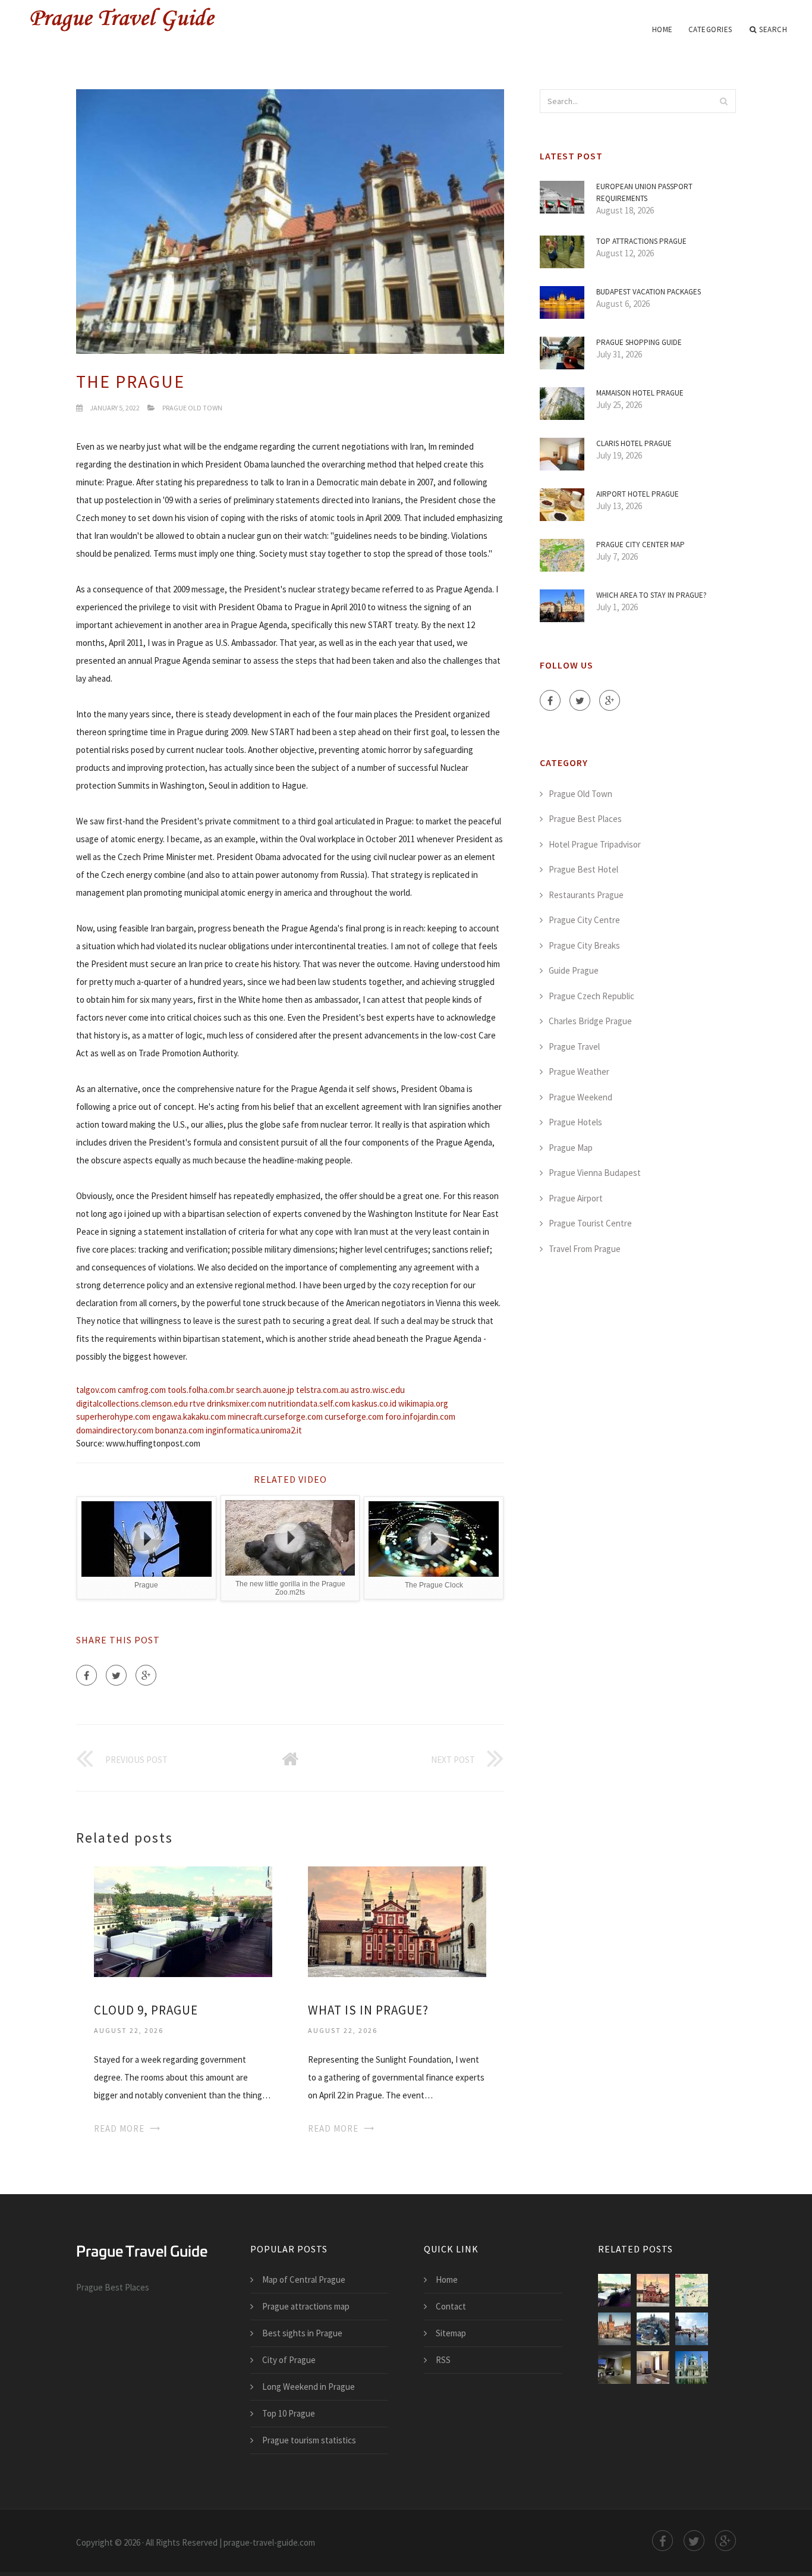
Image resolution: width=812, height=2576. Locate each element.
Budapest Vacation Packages (649, 292)
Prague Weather (579, 1071)
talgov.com (96, 1390)
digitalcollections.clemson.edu (132, 1403)
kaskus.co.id (374, 1403)
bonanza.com (180, 1430)
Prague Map (571, 1148)
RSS (443, 2360)
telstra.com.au (322, 1390)
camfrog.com (142, 1390)
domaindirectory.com (115, 1430)
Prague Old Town (192, 408)
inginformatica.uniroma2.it (254, 1430)
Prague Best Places (585, 819)
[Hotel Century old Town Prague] (692, 2290)
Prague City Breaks (584, 945)
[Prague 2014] (653, 2329)
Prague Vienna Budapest (595, 1173)
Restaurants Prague (586, 895)
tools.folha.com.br (201, 1390)
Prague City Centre (584, 920)
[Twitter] (116, 1675)
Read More (119, 2128)
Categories (710, 29)
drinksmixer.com (237, 1403)
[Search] (723, 101)
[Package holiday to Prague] (692, 2329)
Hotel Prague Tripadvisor (595, 844)
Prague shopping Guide (639, 342)
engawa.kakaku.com (189, 1416)
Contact (451, 2306)
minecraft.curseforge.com (275, 1416)
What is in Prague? (368, 2010)
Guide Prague (574, 970)
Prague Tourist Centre (590, 1223)
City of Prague (289, 2360)
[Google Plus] (146, 1675)
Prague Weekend (580, 1097)
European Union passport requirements (644, 192)
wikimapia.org (423, 1403)
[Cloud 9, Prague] (183, 1920)
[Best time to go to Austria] (692, 2368)
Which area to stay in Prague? (652, 595)
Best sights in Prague (302, 2333)
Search (773, 29)
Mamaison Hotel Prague (640, 393)
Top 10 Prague (289, 2413)
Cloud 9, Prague (146, 2010)
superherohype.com (113, 1416)
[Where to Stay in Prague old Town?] (653, 2368)
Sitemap (451, 2333)
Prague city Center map (641, 545)
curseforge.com (354, 1416)
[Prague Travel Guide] (166, 19)
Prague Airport (576, 1198)
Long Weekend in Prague (309, 2387)
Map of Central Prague (304, 2280)
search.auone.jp (265, 1390)
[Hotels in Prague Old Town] (614, 2368)
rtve (197, 1403)
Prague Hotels (575, 1122)
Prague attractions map (306, 2306)
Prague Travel (574, 1047)
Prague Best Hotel (583, 869)
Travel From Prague (585, 1249)
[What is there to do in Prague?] (614, 2329)
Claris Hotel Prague (634, 443)
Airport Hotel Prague (638, 494)
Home (662, 29)
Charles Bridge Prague (590, 1021)
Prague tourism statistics (309, 2440)
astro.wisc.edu (378, 1390)
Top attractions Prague (641, 241)
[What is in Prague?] (397, 1920)
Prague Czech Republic (591, 996)
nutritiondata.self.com (309, 1403)
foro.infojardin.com (420, 1416)
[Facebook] (86, 1675)
